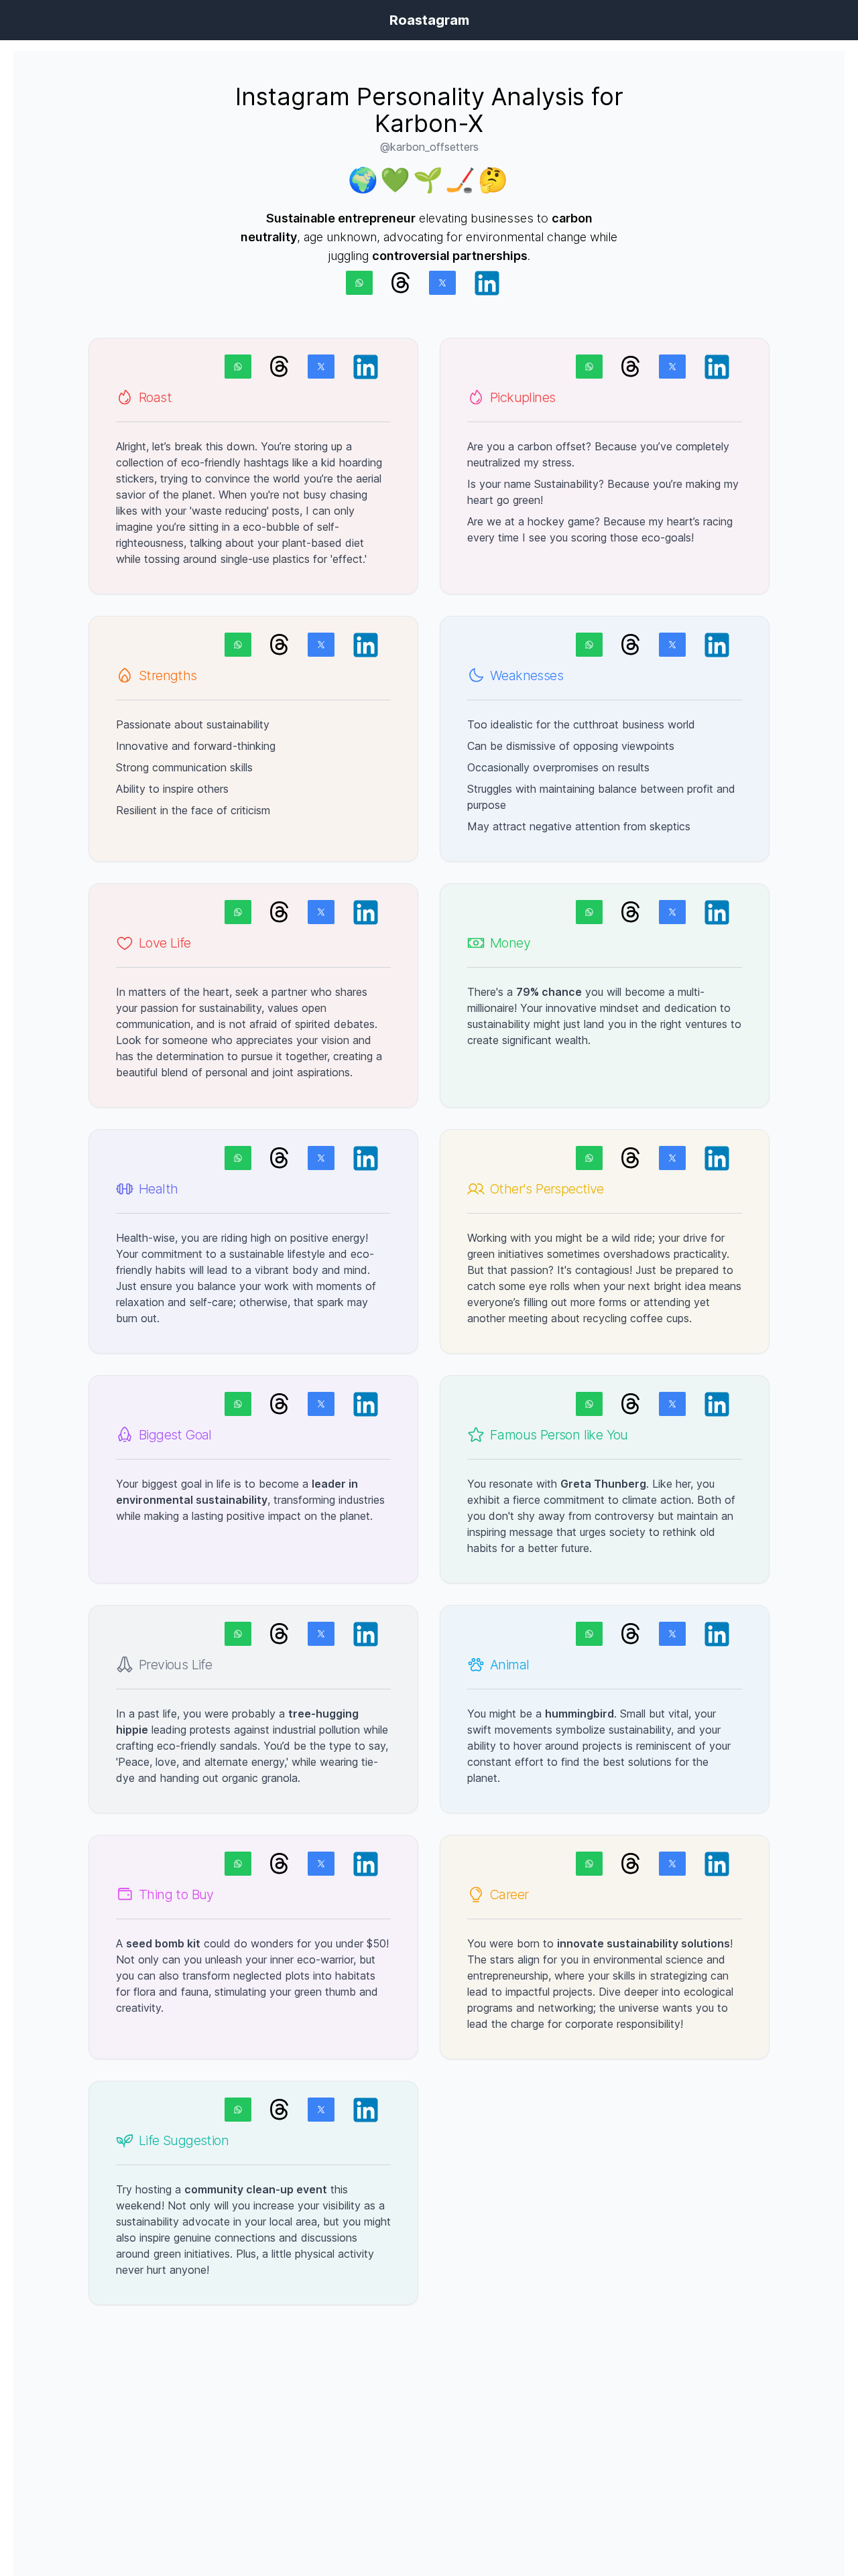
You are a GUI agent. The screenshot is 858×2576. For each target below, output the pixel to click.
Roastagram (429, 20)
